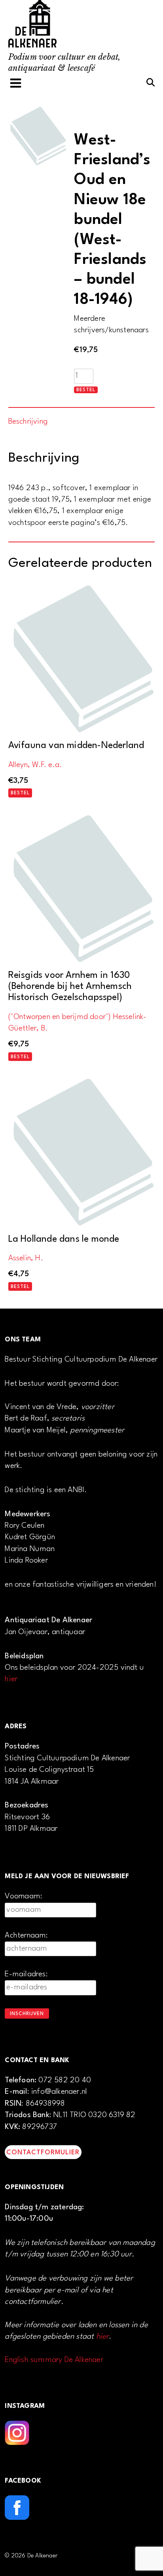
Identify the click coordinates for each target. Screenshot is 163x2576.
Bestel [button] (20, 793)
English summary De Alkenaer (54, 2360)
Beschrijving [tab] (28, 422)
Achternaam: (26, 1936)
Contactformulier (43, 2153)
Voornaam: (24, 1896)
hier (11, 1679)
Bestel (86, 390)
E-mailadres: (26, 1974)
